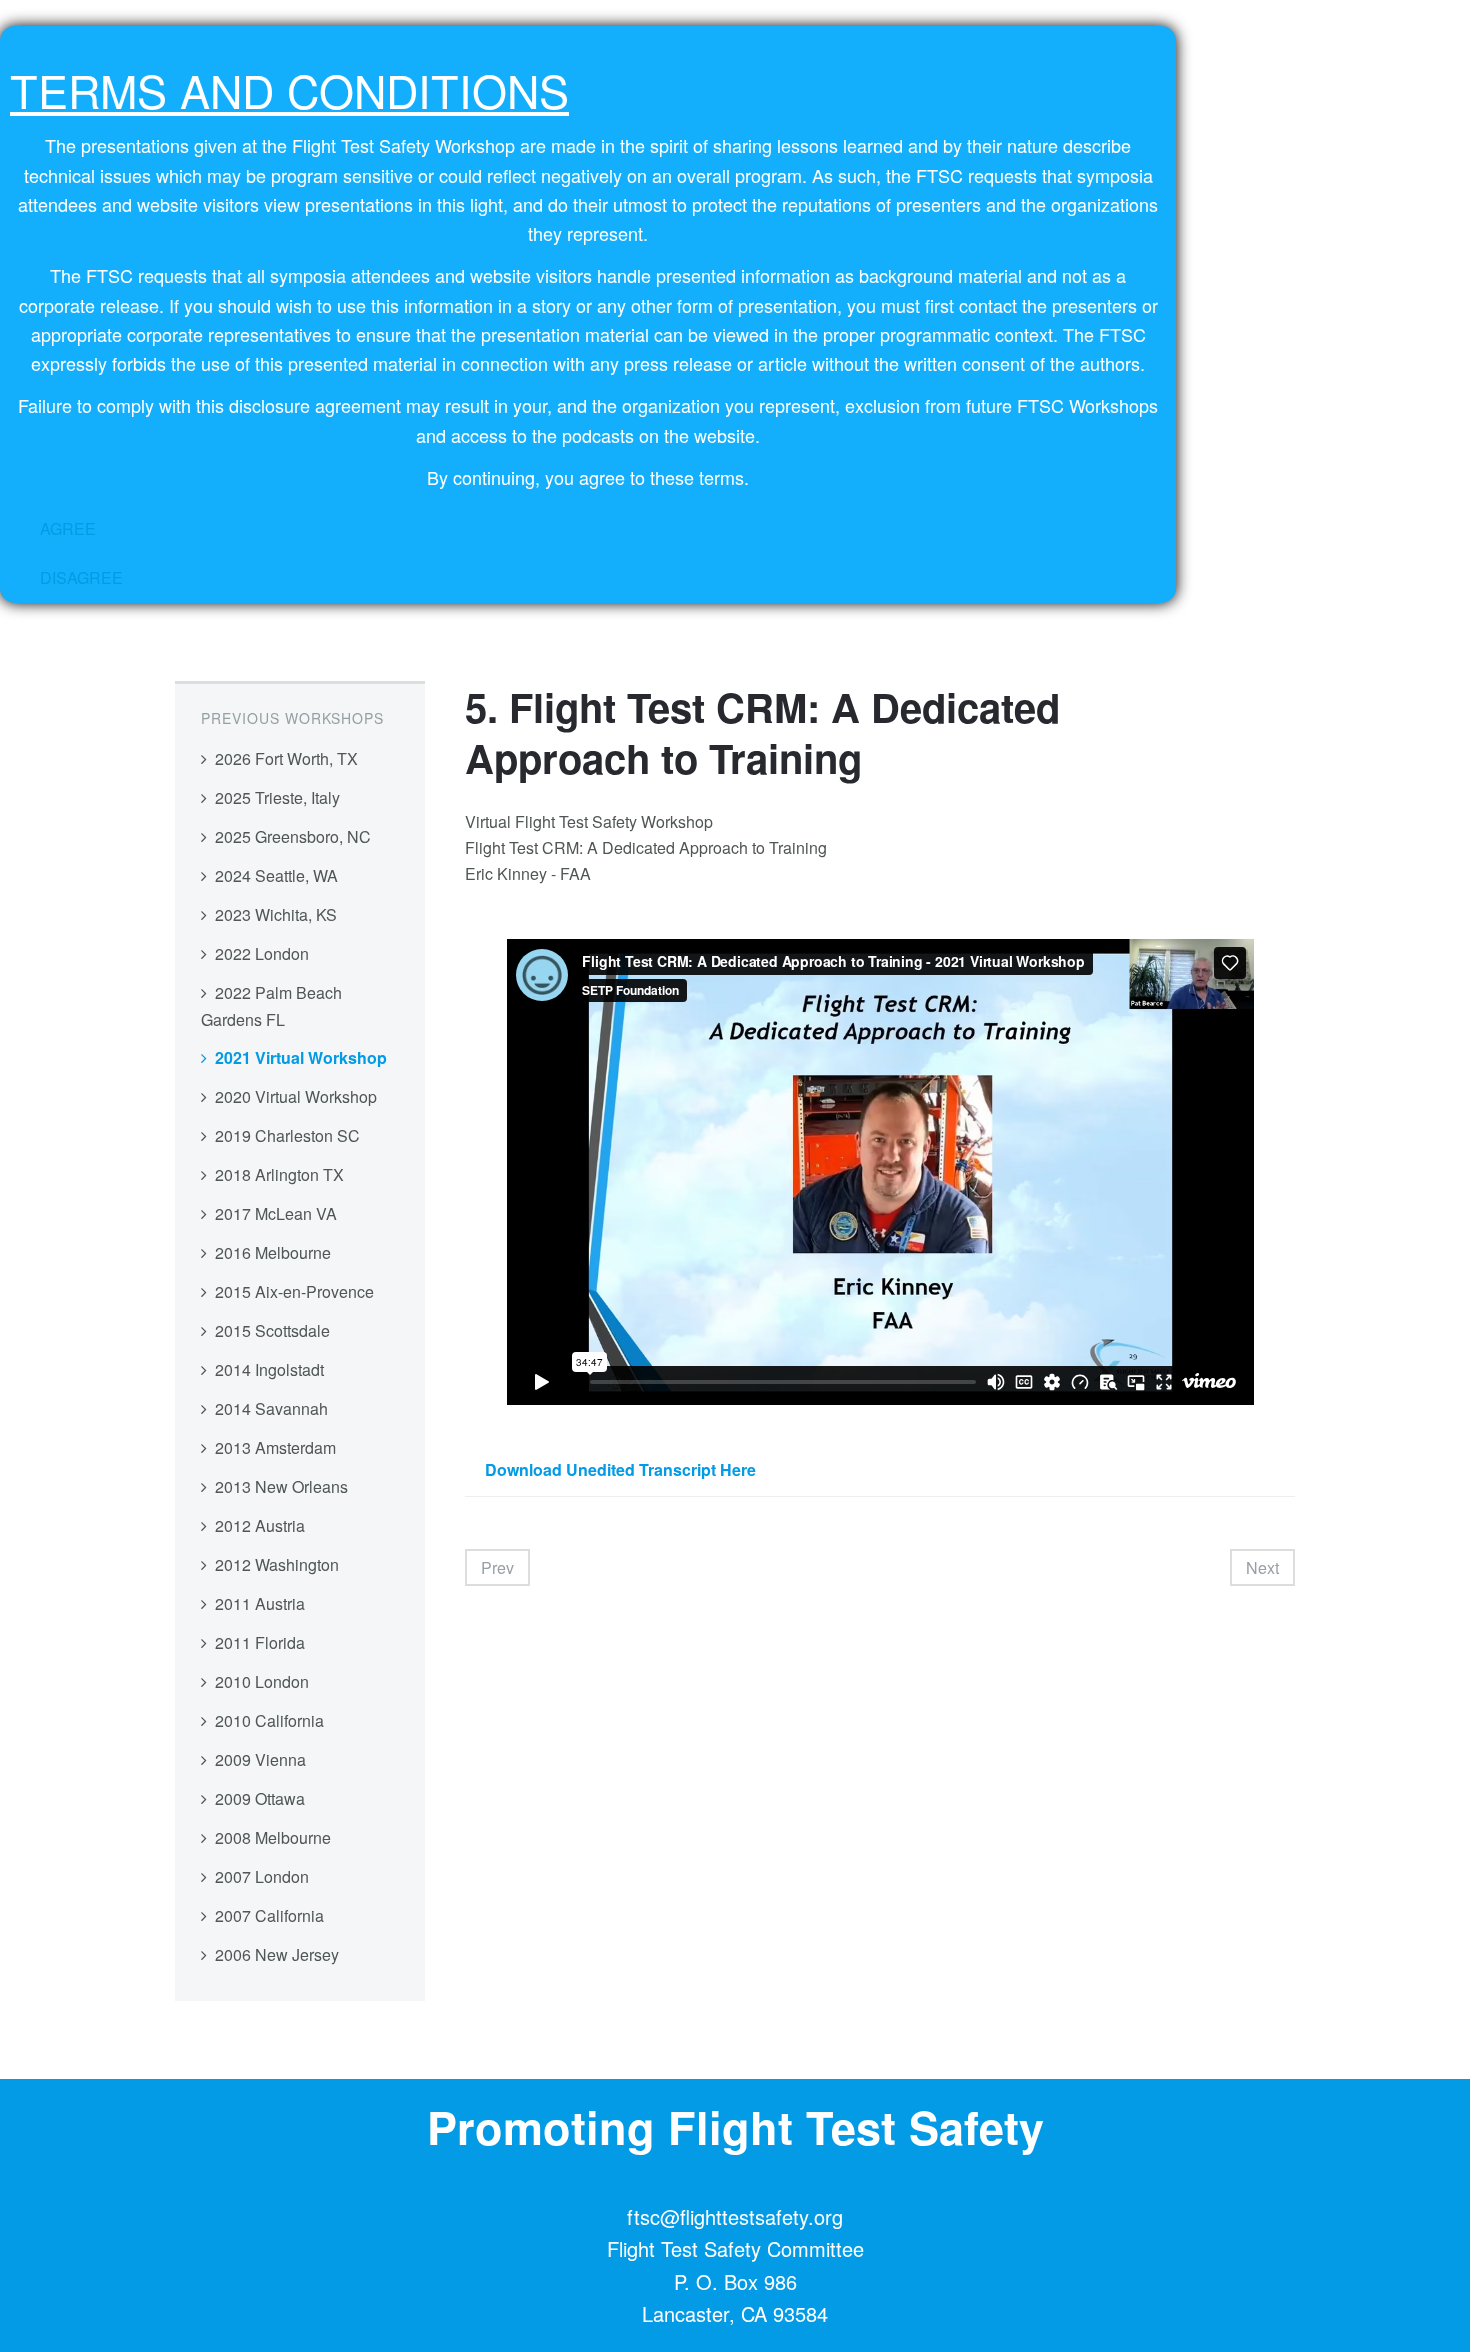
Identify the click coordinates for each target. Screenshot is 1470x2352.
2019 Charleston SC (287, 1135)
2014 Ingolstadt (269, 1369)
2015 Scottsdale (272, 1330)
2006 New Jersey (277, 1954)
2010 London (262, 1681)
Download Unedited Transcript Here (620, 1469)
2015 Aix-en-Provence (294, 1291)
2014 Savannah (271, 1408)
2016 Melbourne (273, 1252)
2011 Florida (260, 1642)
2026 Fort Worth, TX (286, 758)
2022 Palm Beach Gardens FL (271, 1006)
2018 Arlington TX (279, 1174)
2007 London (262, 1876)
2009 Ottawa (260, 1798)
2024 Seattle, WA (276, 875)
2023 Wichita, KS (276, 914)
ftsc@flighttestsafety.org (735, 2216)
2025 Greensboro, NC (293, 836)
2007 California (269, 1915)
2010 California (269, 1720)
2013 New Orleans (281, 1486)
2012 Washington (277, 1564)
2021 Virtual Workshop (301, 1057)
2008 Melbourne (273, 1837)
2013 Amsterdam (275, 1447)
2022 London (262, 953)
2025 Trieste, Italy (277, 797)
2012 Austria (260, 1525)
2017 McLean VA (276, 1213)
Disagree (81, 577)
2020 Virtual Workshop (296, 1096)
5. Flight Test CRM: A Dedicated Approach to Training (762, 732)
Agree (68, 528)
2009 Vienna (260, 1759)
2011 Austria (260, 1603)
